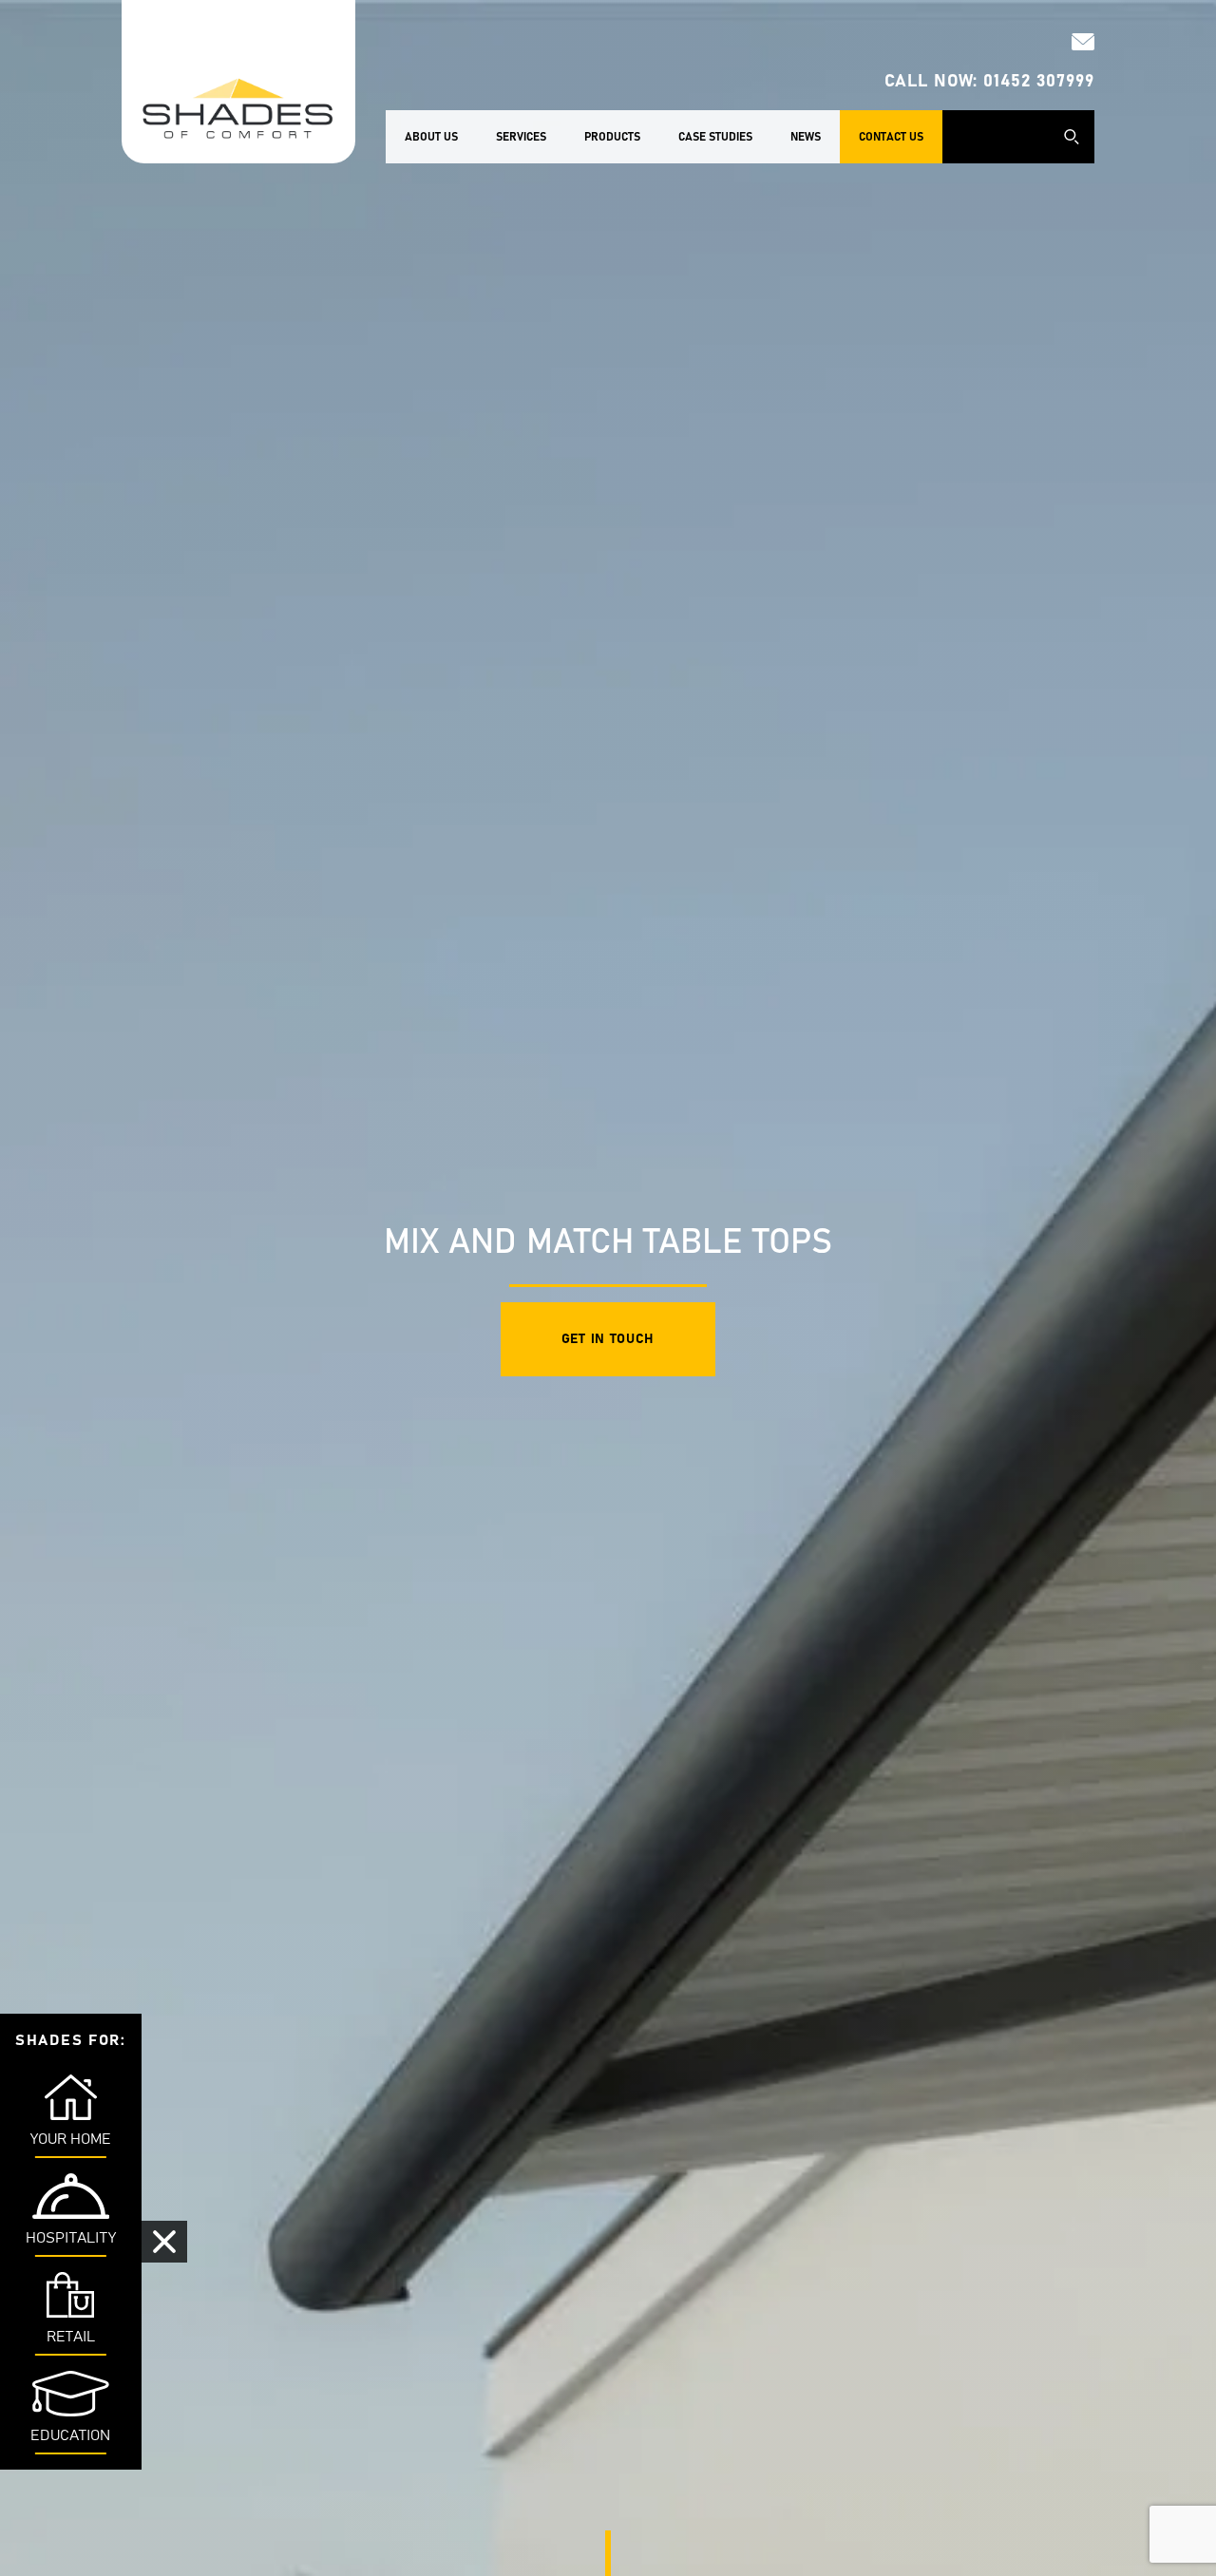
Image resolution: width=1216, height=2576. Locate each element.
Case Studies (715, 137)
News (806, 137)
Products (612, 137)
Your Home (71, 2139)
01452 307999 (1039, 82)
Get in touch (608, 1339)
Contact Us (891, 137)
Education (70, 2435)
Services (521, 137)
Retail (71, 2337)
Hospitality (71, 2238)
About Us (431, 137)
